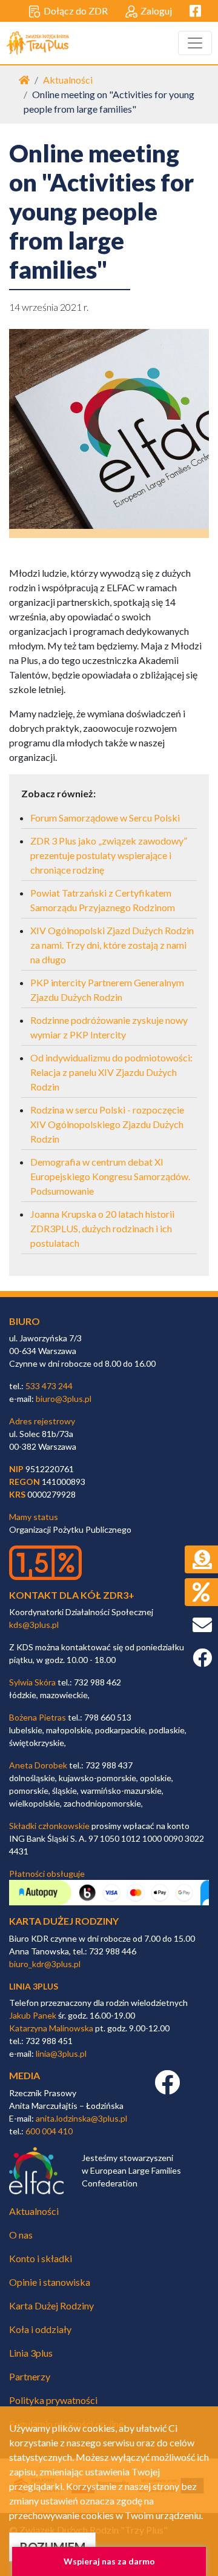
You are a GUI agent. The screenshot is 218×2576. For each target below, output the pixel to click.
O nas (21, 2235)
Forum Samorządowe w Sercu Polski (105, 818)
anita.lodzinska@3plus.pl (81, 2118)
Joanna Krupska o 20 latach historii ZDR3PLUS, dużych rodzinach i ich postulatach (102, 1228)
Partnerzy (30, 2376)
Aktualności (68, 80)
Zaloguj (156, 11)
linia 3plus (34, 1986)
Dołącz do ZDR (76, 11)
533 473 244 (49, 1386)
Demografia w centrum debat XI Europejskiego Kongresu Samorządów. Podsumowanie (110, 1176)
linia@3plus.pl (61, 2053)
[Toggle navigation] (195, 43)
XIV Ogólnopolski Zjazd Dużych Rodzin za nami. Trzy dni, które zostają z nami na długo (112, 945)
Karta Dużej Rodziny (51, 2305)
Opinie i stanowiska (50, 2282)
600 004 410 (49, 2131)
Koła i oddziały (40, 2329)
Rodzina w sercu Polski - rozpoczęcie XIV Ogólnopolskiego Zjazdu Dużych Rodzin (107, 1124)
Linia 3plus (31, 2353)
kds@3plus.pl (34, 1625)
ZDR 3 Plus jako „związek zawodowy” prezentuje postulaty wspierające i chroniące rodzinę (109, 855)
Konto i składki (41, 2258)
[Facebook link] (167, 2089)
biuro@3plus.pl (64, 1399)
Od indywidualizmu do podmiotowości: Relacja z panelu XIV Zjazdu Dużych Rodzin (111, 1072)
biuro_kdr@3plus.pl (45, 1964)
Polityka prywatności (53, 2400)
